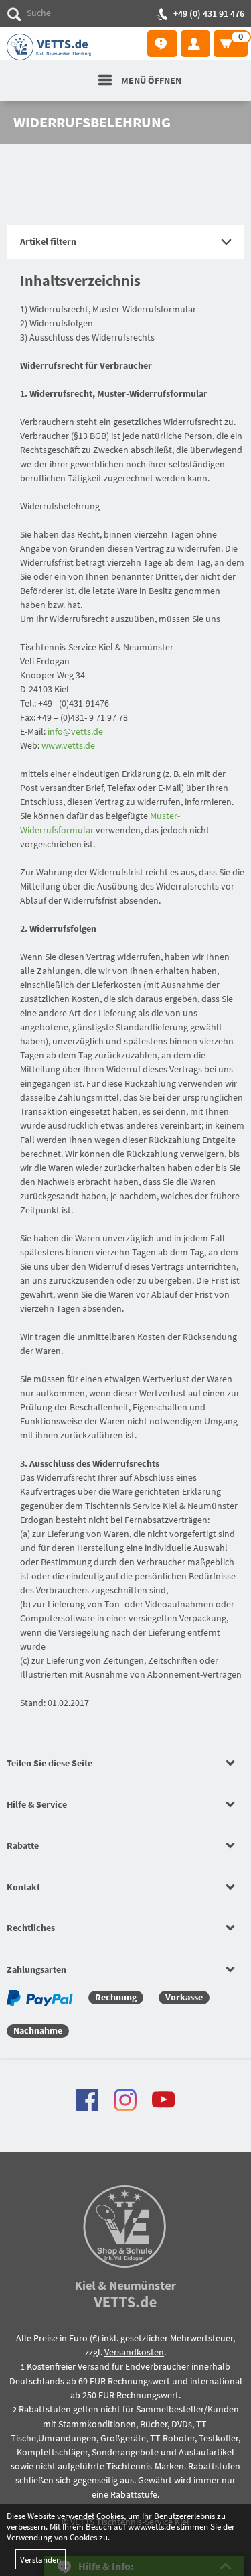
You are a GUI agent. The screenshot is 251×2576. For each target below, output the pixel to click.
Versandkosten (134, 2352)
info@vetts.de (75, 731)
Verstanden (40, 2559)
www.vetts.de (68, 745)
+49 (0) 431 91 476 (209, 13)
